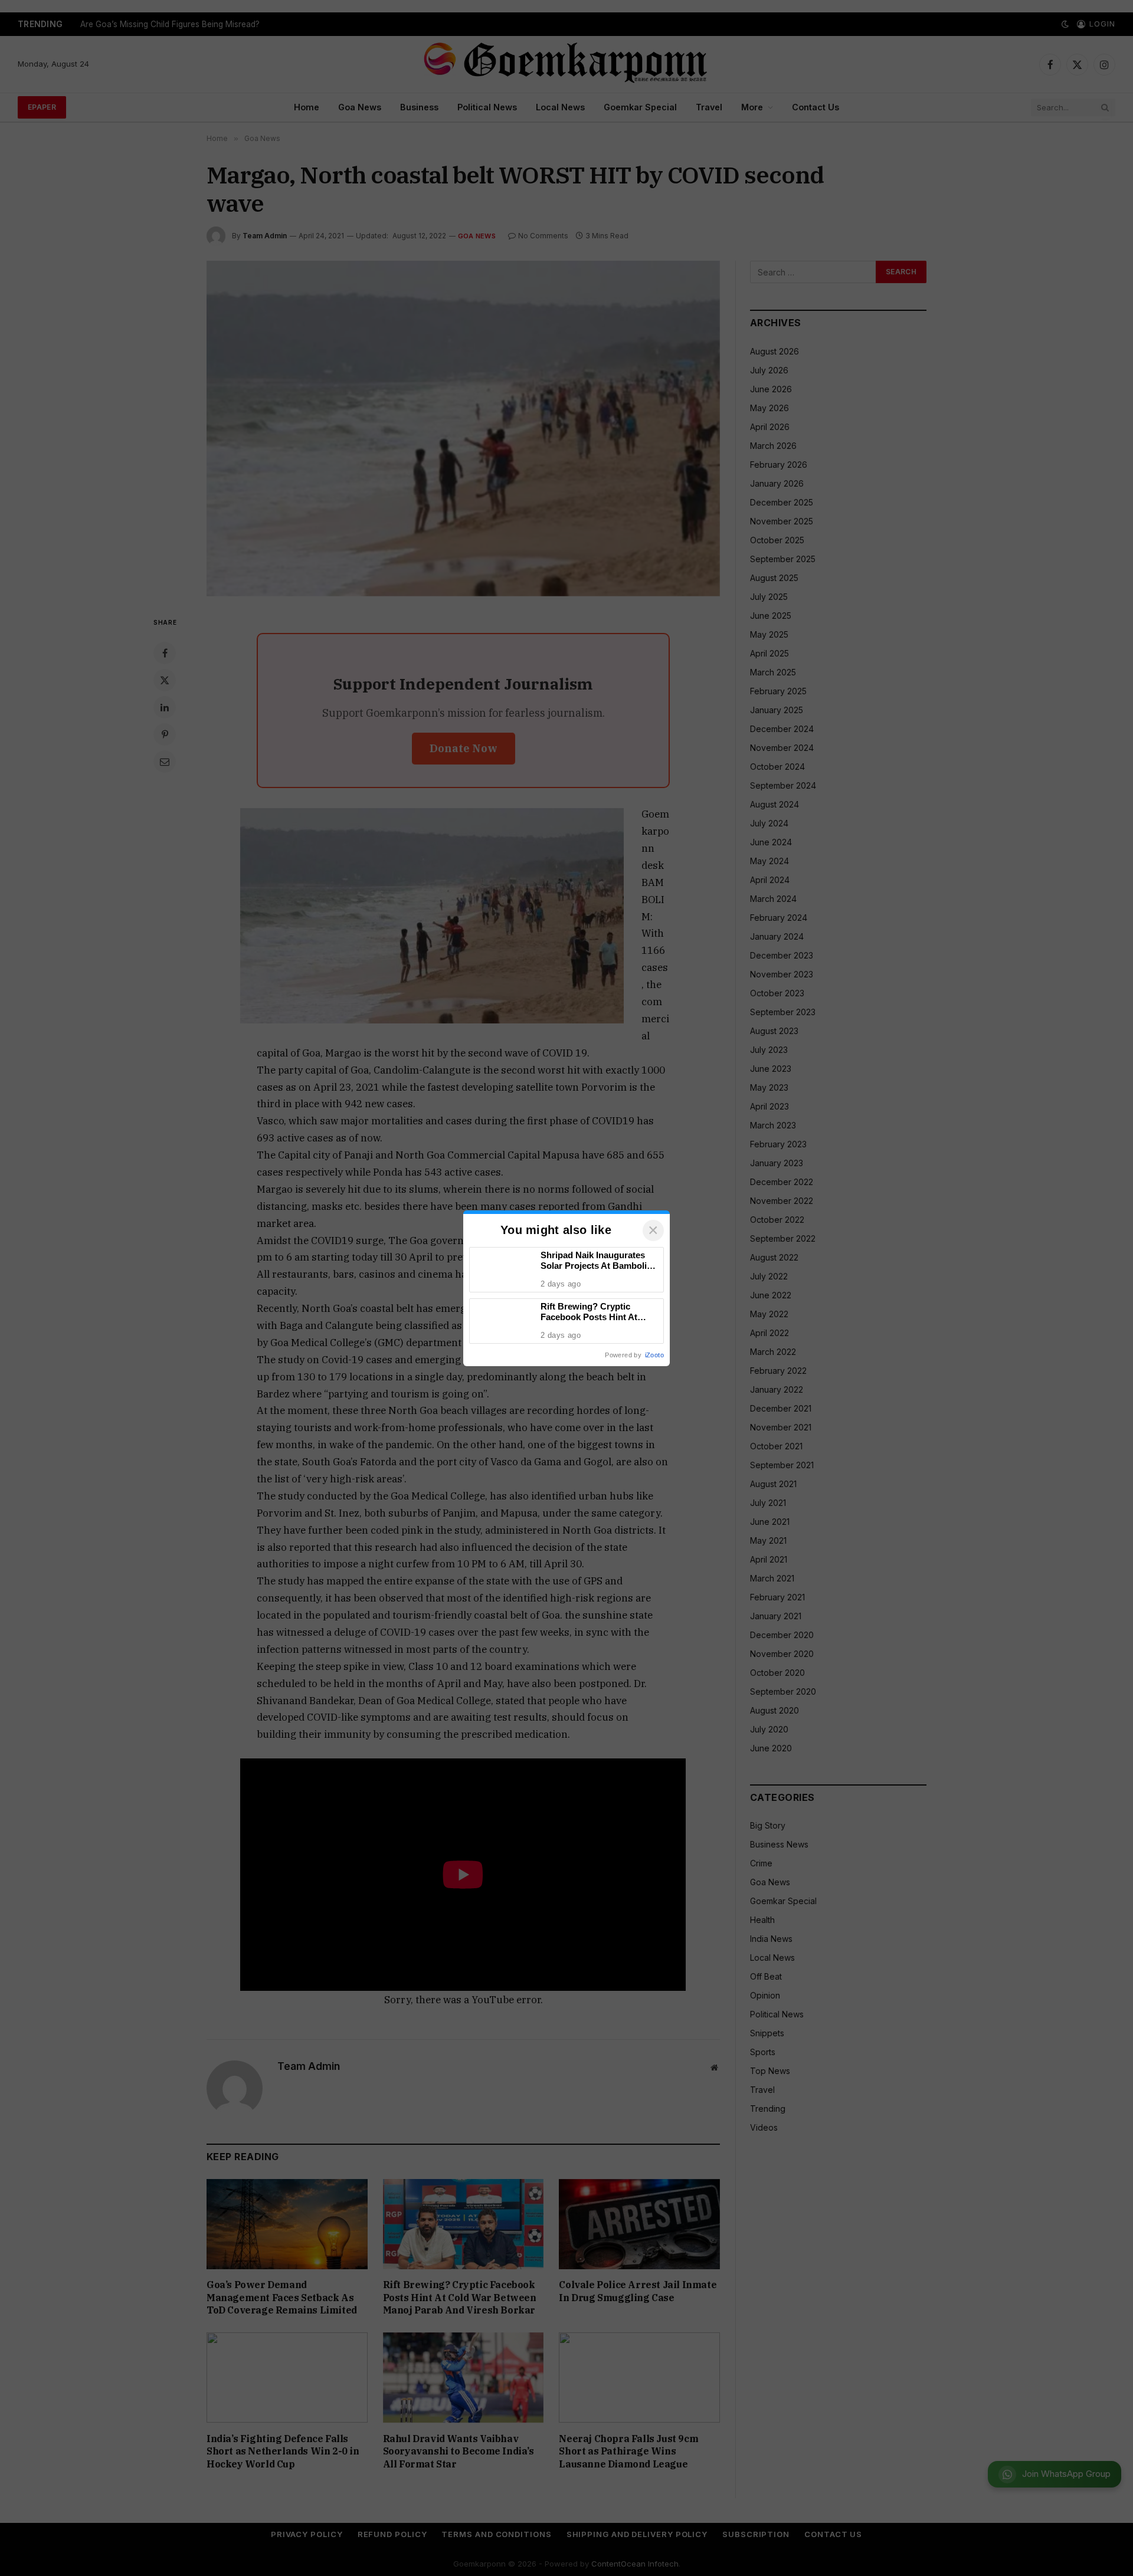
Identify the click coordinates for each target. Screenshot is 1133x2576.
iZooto (654, 1355)
